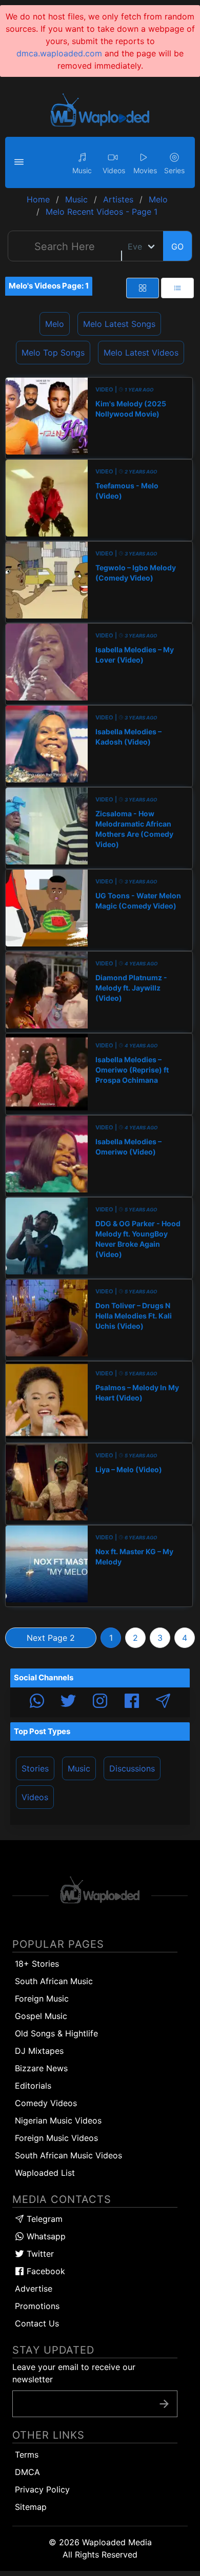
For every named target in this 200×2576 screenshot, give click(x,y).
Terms (27, 2455)
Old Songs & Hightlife (56, 2033)
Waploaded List (45, 2173)
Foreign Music (42, 1998)
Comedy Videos (46, 2103)
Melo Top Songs (53, 353)
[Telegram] (163, 1702)
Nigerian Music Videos (58, 2120)
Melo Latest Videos (141, 353)
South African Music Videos (68, 2155)
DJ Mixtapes (39, 2051)
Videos (35, 1797)
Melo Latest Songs (119, 324)
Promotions (37, 2306)
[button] (21, 162)
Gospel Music (41, 2016)
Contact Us (37, 2323)
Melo (55, 324)
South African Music (54, 1981)
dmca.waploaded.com (59, 53)
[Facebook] (132, 1702)
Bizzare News (41, 2068)
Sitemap (31, 2507)
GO (177, 246)
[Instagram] (100, 1702)
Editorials (33, 2086)
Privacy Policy (42, 2489)
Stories (35, 1768)
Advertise (34, 2289)
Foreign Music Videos (56, 2138)
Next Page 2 (51, 1638)
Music (79, 1768)
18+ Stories (37, 1964)
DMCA (27, 2472)
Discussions (132, 1768)
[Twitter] (68, 1702)
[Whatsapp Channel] (37, 1702)
